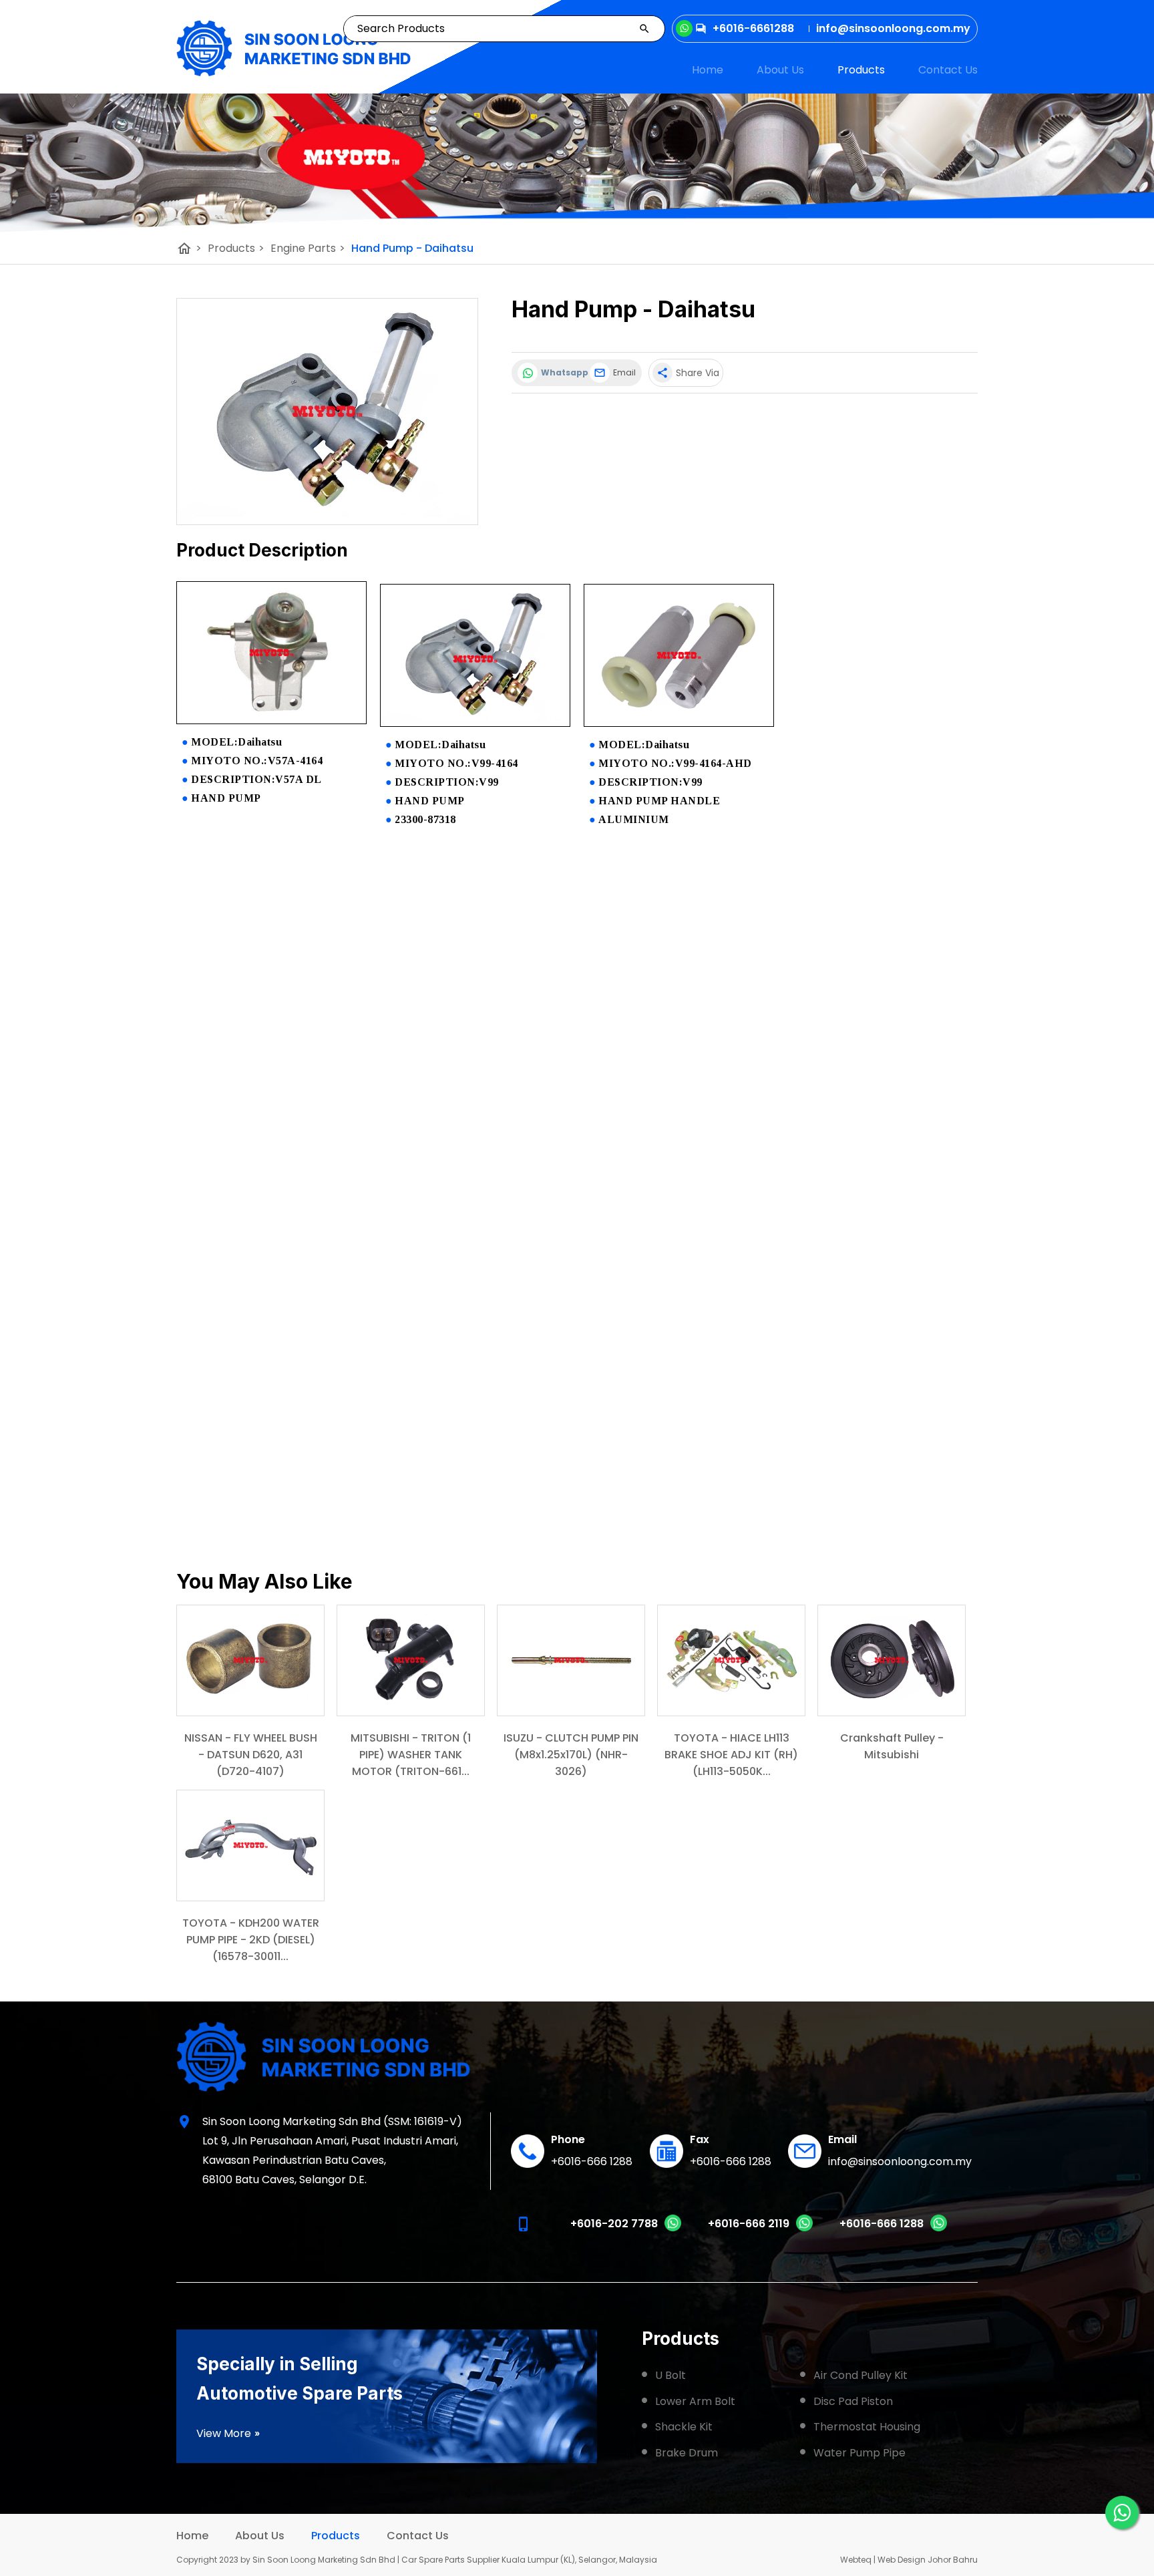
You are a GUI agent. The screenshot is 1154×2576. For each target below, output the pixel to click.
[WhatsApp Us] (1122, 2513)
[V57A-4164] (271, 720)
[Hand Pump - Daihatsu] (327, 412)
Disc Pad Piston (853, 2401)
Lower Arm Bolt (695, 2401)
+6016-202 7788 (614, 2224)
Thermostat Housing (867, 2427)
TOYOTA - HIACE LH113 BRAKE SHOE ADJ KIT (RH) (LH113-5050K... (731, 1755)
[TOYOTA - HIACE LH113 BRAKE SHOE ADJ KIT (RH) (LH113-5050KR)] (731, 1660)
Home (708, 70)
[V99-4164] (475, 723)
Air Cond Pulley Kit (860, 2375)
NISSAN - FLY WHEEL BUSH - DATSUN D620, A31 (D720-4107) (251, 1755)
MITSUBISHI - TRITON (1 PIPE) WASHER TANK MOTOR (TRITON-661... (411, 1755)
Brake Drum (687, 2453)
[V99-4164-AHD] (679, 723)
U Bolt (670, 2375)
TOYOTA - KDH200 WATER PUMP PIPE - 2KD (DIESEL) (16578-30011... (251, 1940)
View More (228, 2433)
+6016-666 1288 (592, 2161)
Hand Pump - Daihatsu (412, 248)
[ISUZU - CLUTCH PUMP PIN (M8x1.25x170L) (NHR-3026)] (571, 1660)
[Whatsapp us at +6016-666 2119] (804, 2228)
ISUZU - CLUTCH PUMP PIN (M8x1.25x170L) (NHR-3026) (571, 1755)
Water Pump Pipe (859, 2453)
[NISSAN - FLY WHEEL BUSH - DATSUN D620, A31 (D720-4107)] (250, 1660)
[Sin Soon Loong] (294, 48)
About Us (780, 70)
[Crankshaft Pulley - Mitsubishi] (892, 1660)
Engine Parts (308, 248)
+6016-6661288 (753, 28)
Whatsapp (562, 372)
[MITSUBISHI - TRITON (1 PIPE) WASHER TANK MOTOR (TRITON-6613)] (411, 1660)
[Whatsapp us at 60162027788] (673, 2228)
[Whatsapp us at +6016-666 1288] (939, 2228)
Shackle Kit (684, 2427)
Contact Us (948, 70)
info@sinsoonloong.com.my (900, 2161)
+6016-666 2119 (749, 2224)
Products (861, 70)
